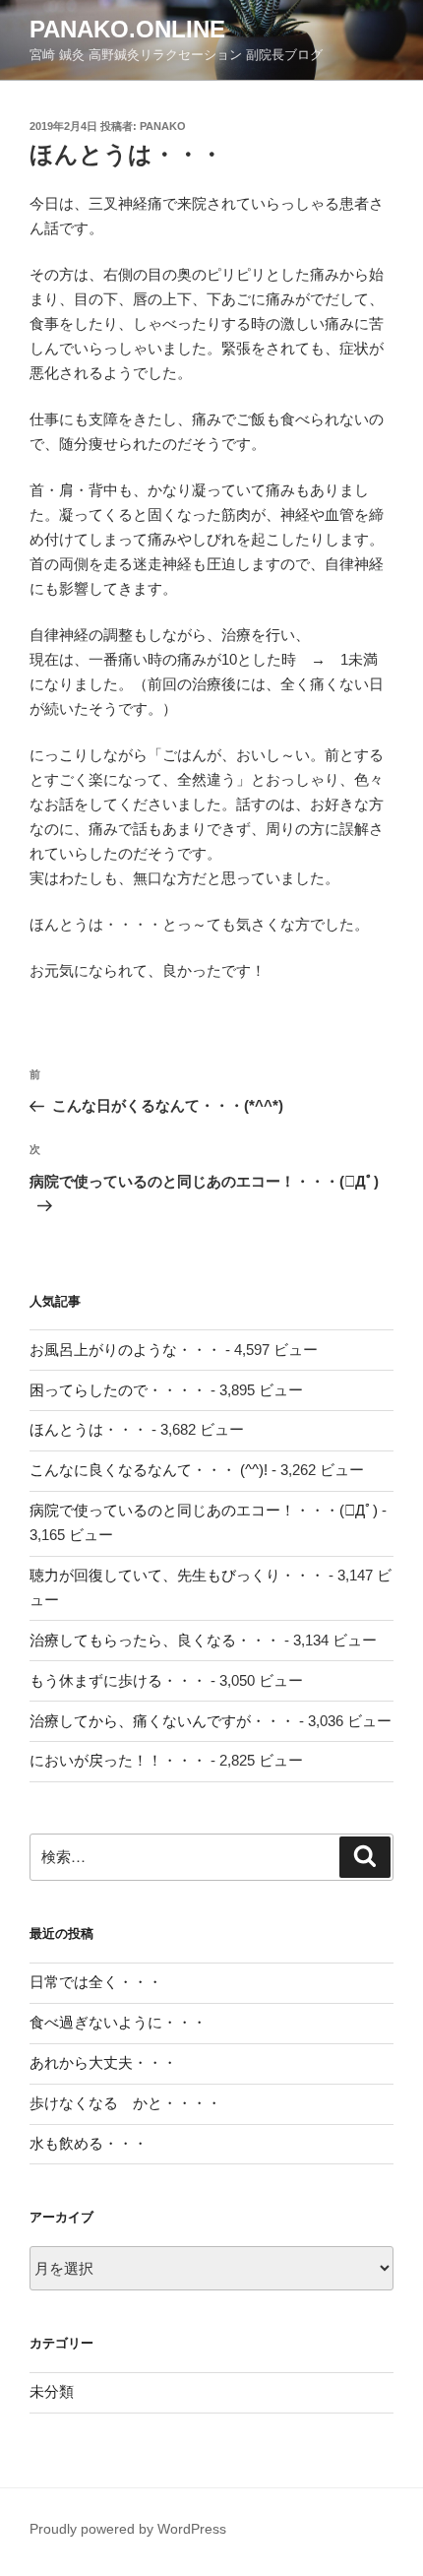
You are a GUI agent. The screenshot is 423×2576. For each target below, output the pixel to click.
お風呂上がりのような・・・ (125, 1350)
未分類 (52, 2391)
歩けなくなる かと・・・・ (125, 2103)
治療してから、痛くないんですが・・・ (162, 1721)
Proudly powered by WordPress (128, 2529)
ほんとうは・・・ (89, 1429)
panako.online (127, 29)
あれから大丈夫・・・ (103, 2062)
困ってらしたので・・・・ (118, 1390)
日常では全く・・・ (96, 1982)
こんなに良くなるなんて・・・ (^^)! (149, 1470)
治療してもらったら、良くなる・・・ (155, 1640)
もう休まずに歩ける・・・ (118, 1680)
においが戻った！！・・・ (118, 1760)
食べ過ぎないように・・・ (118, 2022)
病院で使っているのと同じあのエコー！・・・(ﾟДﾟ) (204, 1510)
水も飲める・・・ (89, 2143)
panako (163, 126)
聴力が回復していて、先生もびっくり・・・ (177, 1575)
